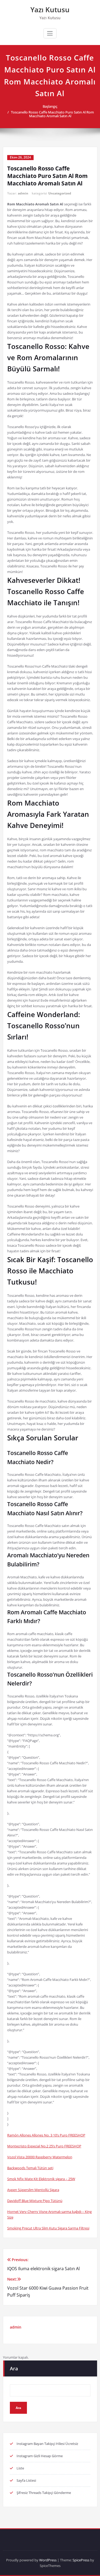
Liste (20, 2468)
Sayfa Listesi (26, 2480)
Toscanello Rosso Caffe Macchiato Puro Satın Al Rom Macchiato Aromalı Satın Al (52, 114)
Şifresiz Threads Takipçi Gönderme (44, 2493)
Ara (14, 2368)
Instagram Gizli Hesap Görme (40, 2456)
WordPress (48, 2560)
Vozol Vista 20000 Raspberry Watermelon (40, 2157)
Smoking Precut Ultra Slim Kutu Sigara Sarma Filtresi (48, 2228)
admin (23, 193)
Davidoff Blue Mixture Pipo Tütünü (35, 2201)
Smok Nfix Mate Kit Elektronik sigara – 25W (41, 2179)
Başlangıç (50, 106)
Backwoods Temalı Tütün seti (30, 2168)
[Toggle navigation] (50, 33)
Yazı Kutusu (50, 10)
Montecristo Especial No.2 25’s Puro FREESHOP (44, 2146)
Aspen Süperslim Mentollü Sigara (33, 2190)
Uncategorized (60, 193)
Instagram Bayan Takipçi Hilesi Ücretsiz (47, 2444)
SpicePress (81, 2560)
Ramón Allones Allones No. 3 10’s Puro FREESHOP (46, 2135)
